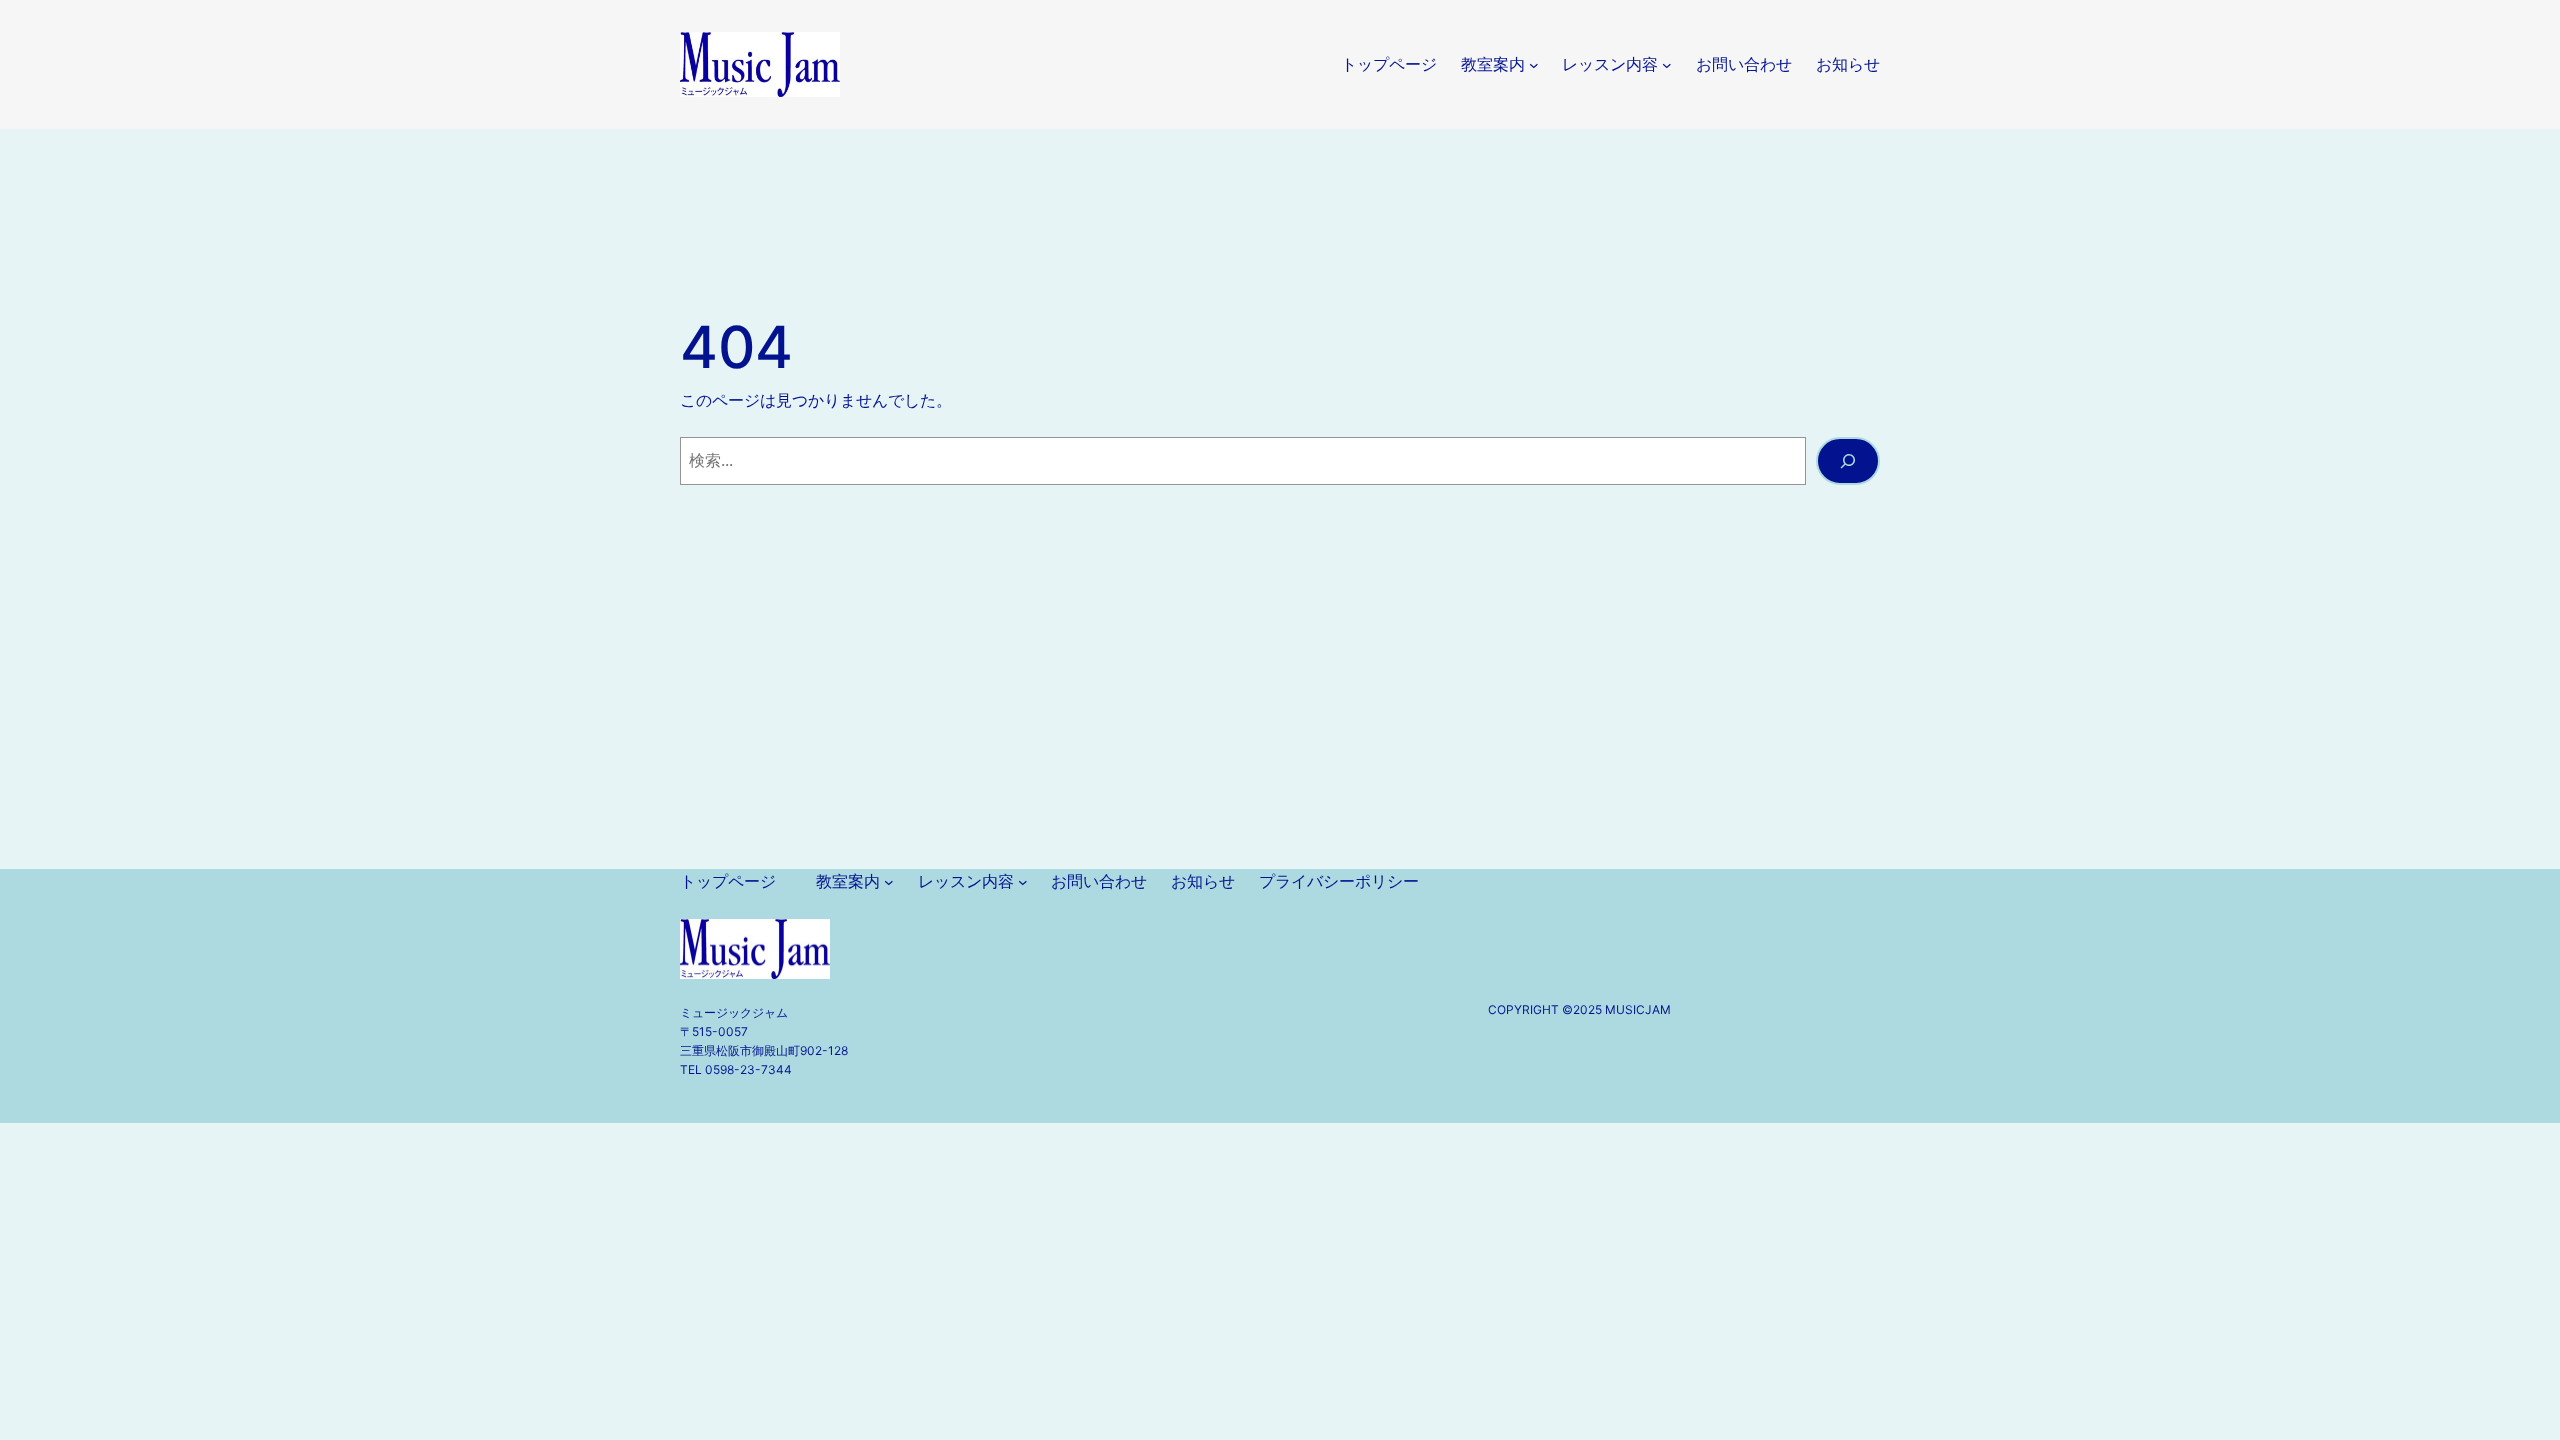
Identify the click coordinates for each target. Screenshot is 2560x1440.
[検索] (1848, 461)
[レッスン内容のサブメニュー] (1667, 65)
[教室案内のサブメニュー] (1534, 65)
